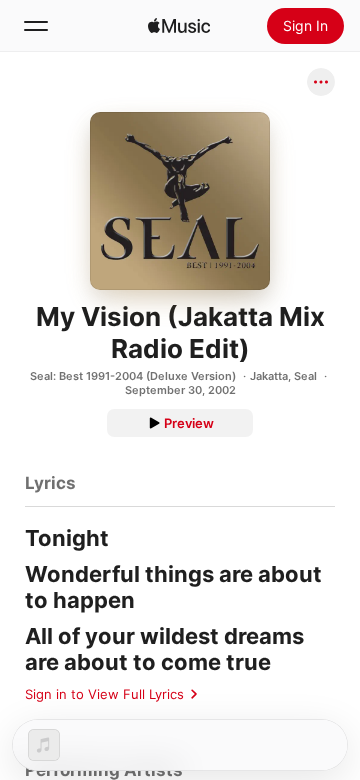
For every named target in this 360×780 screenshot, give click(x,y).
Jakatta (269, 376)
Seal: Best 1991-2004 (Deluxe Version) (133, 376)
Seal (305, 376)
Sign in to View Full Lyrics (104, 694)
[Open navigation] (36, 26)
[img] (179, 26)
